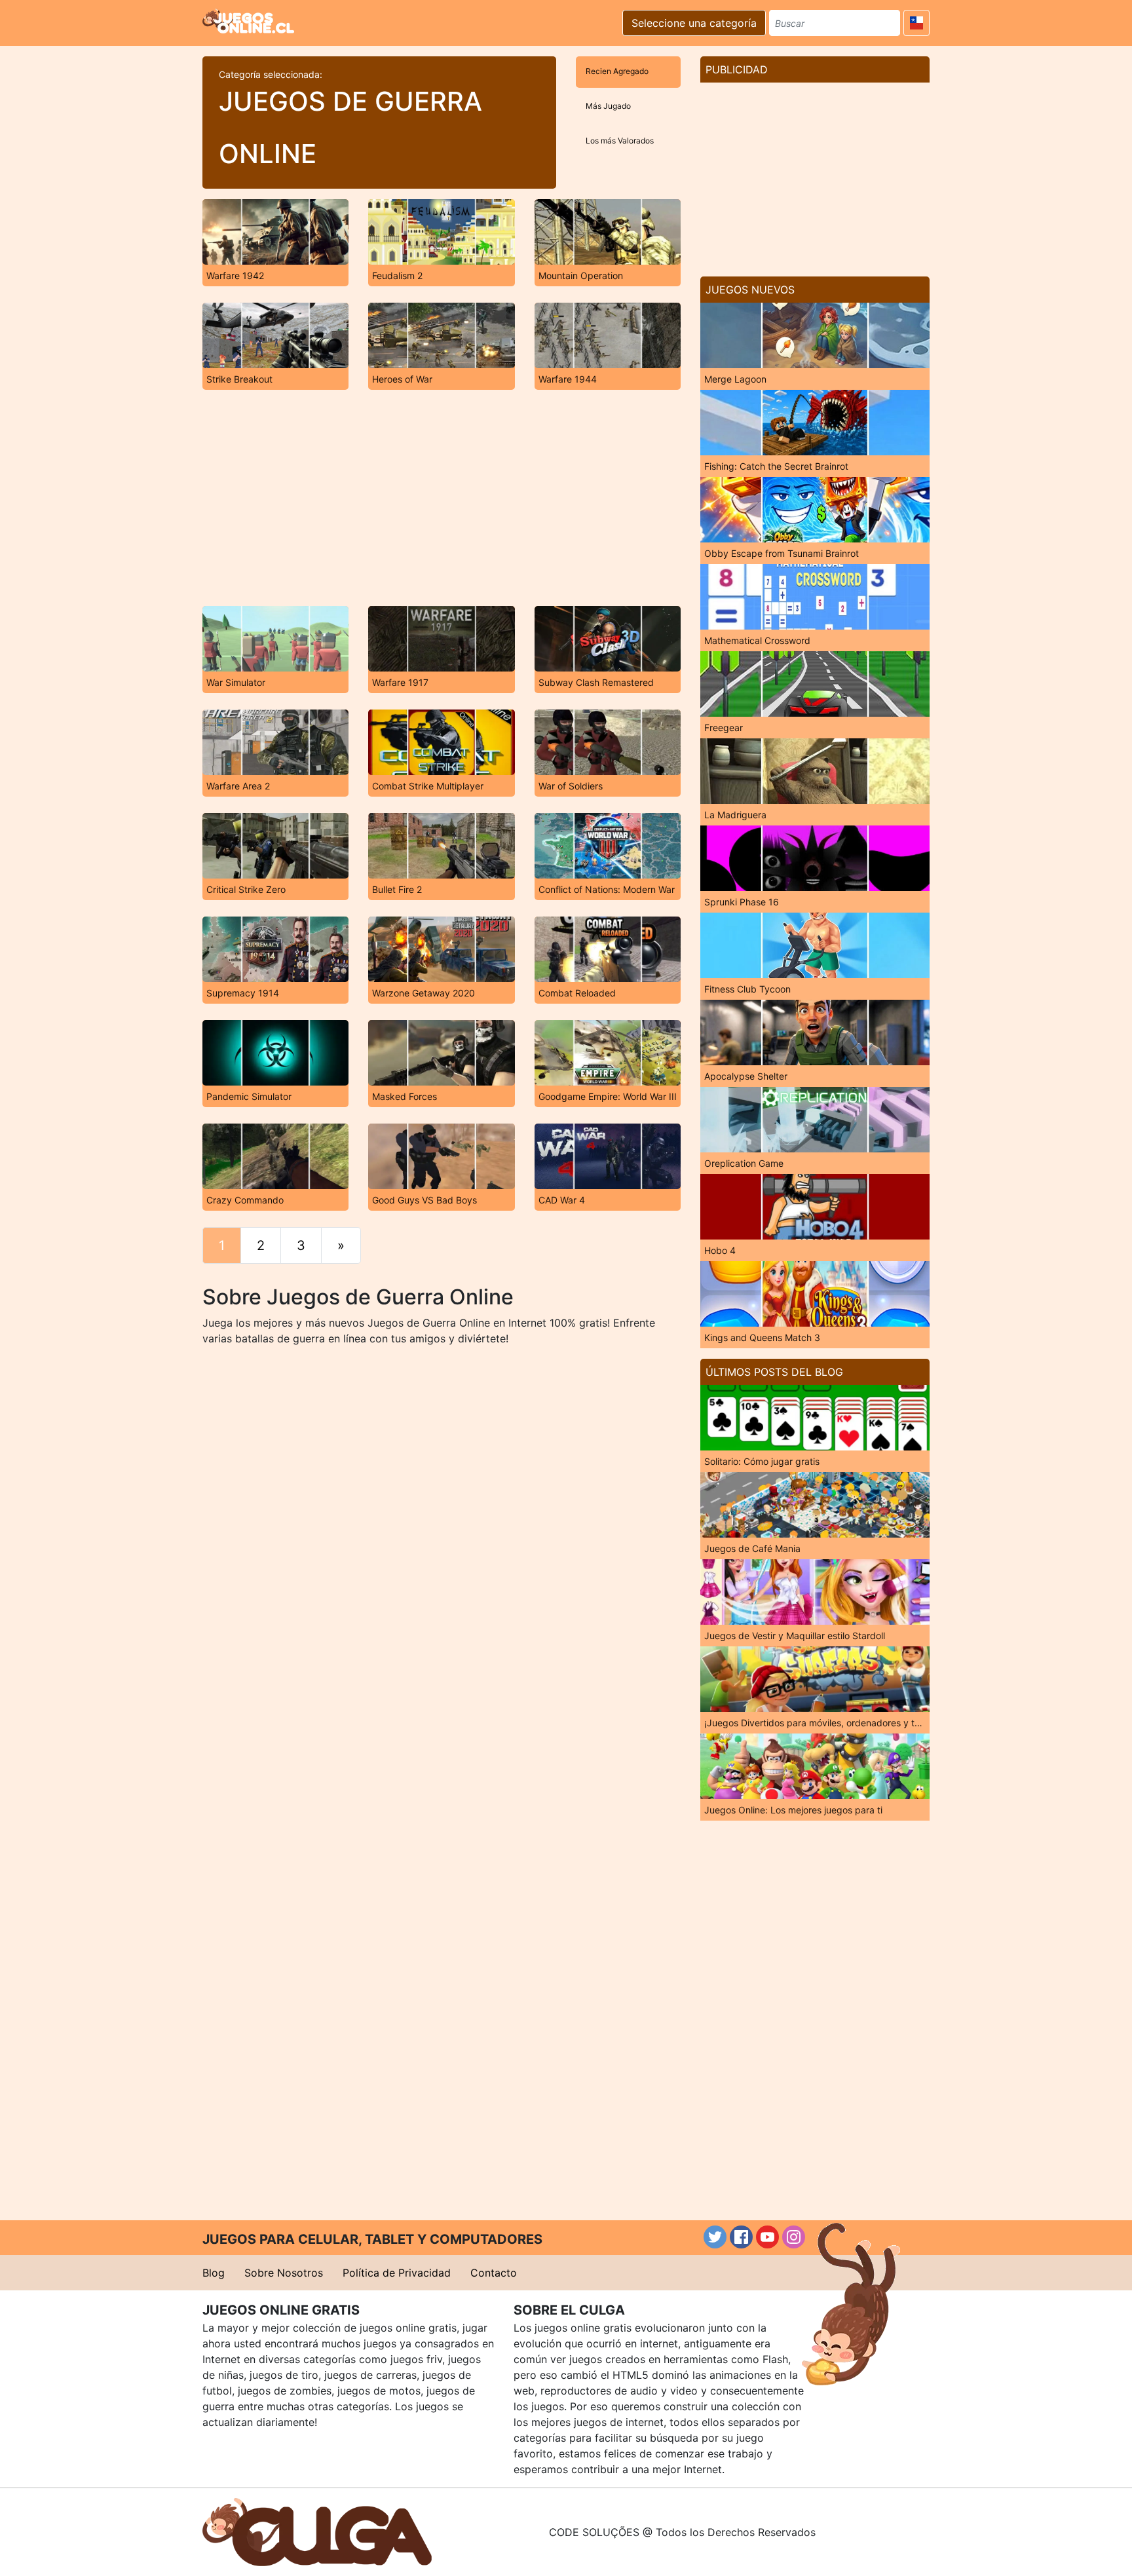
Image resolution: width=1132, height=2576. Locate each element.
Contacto (494, 2273)
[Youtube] (767, 2237)
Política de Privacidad (397, 2273)
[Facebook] (741, 2237)
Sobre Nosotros (284, 2273)
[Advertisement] (442, 498)
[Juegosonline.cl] (248, 21)
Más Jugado (608, 106)
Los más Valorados (620, 141)
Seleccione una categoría (694, 23)
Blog (214, 2273)
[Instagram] (794, 2237)
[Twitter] (715, 2237)
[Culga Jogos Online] (317, 2531)
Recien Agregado (617, 71)
